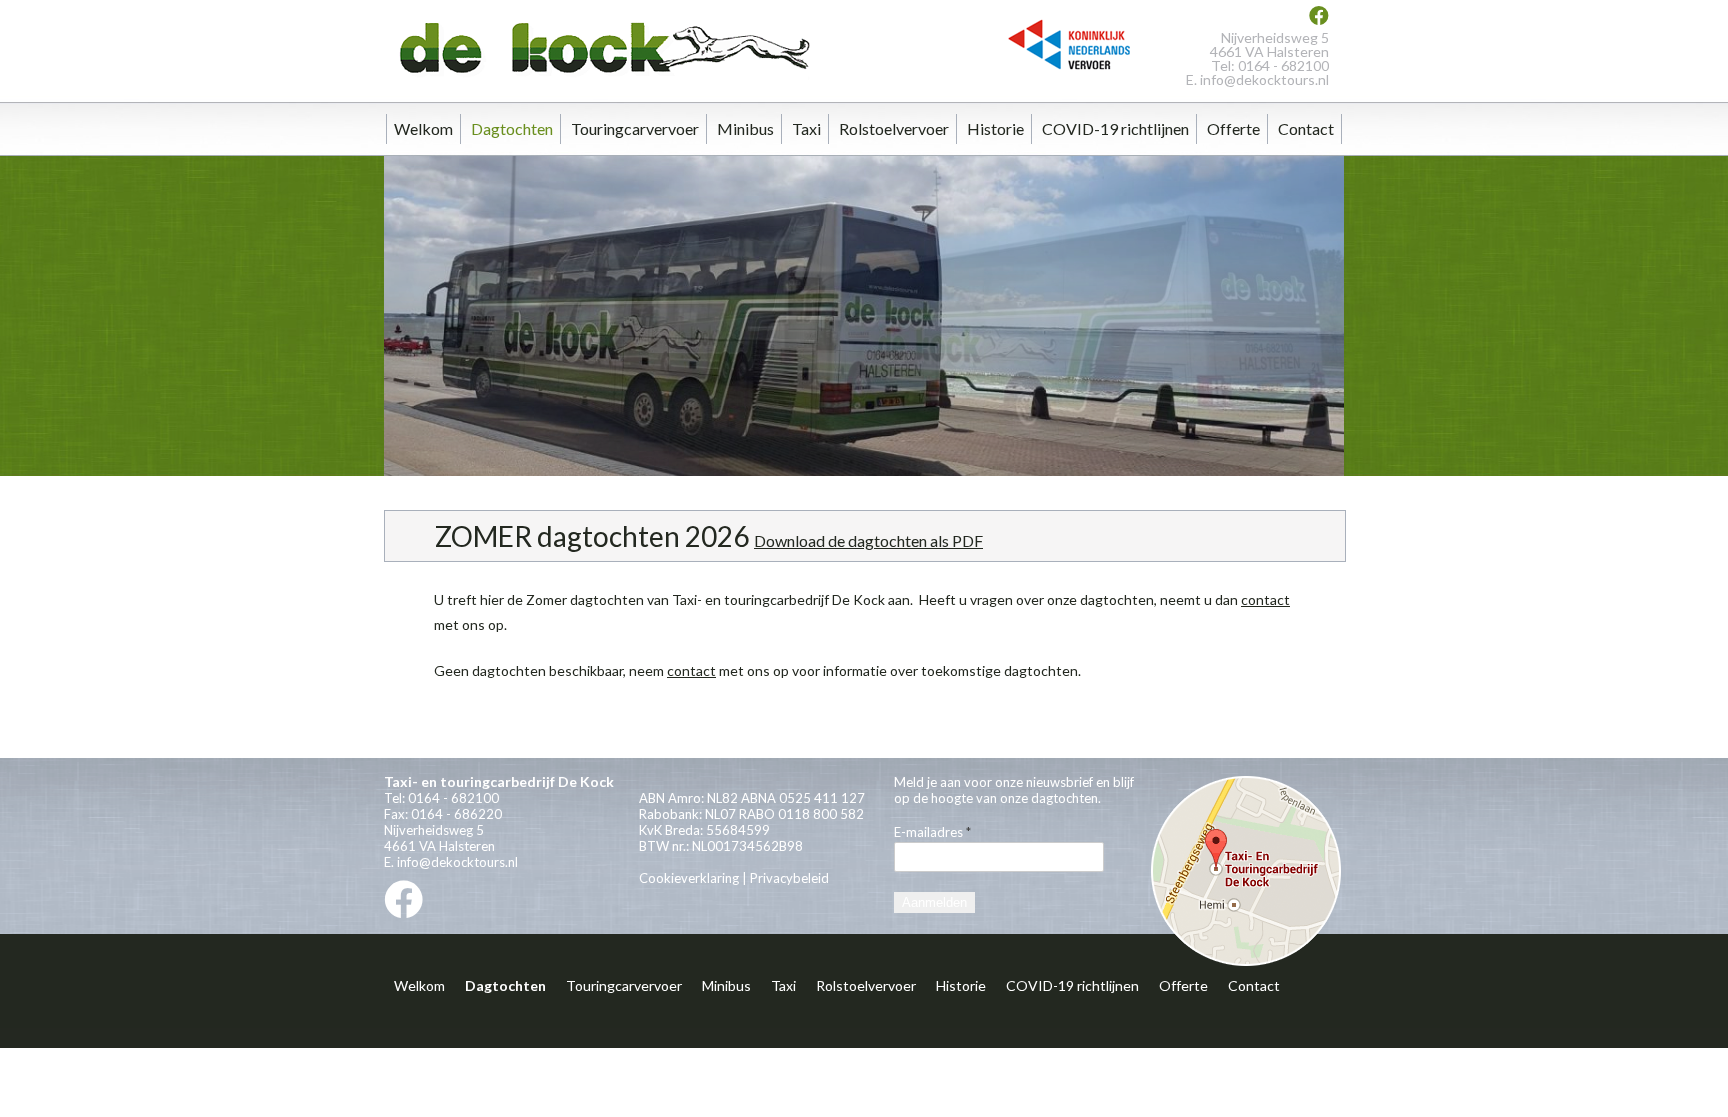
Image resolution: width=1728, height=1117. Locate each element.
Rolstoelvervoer (894, 128)
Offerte (1233, 128)
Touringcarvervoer (635, 128)
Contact (1306, 128)
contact (1265, 599)
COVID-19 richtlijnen (1115, 128)
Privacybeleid (789, 878)
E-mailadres (932, 832)
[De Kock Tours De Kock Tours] (599, 78)
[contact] (1246, 963)
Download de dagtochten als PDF (868, 540)
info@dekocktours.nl (1264, 79)
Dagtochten (512, 128)
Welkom (423, 128)
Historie (995, 128)
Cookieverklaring (689, 878)
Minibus (745, 128)
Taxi (806, 128)
